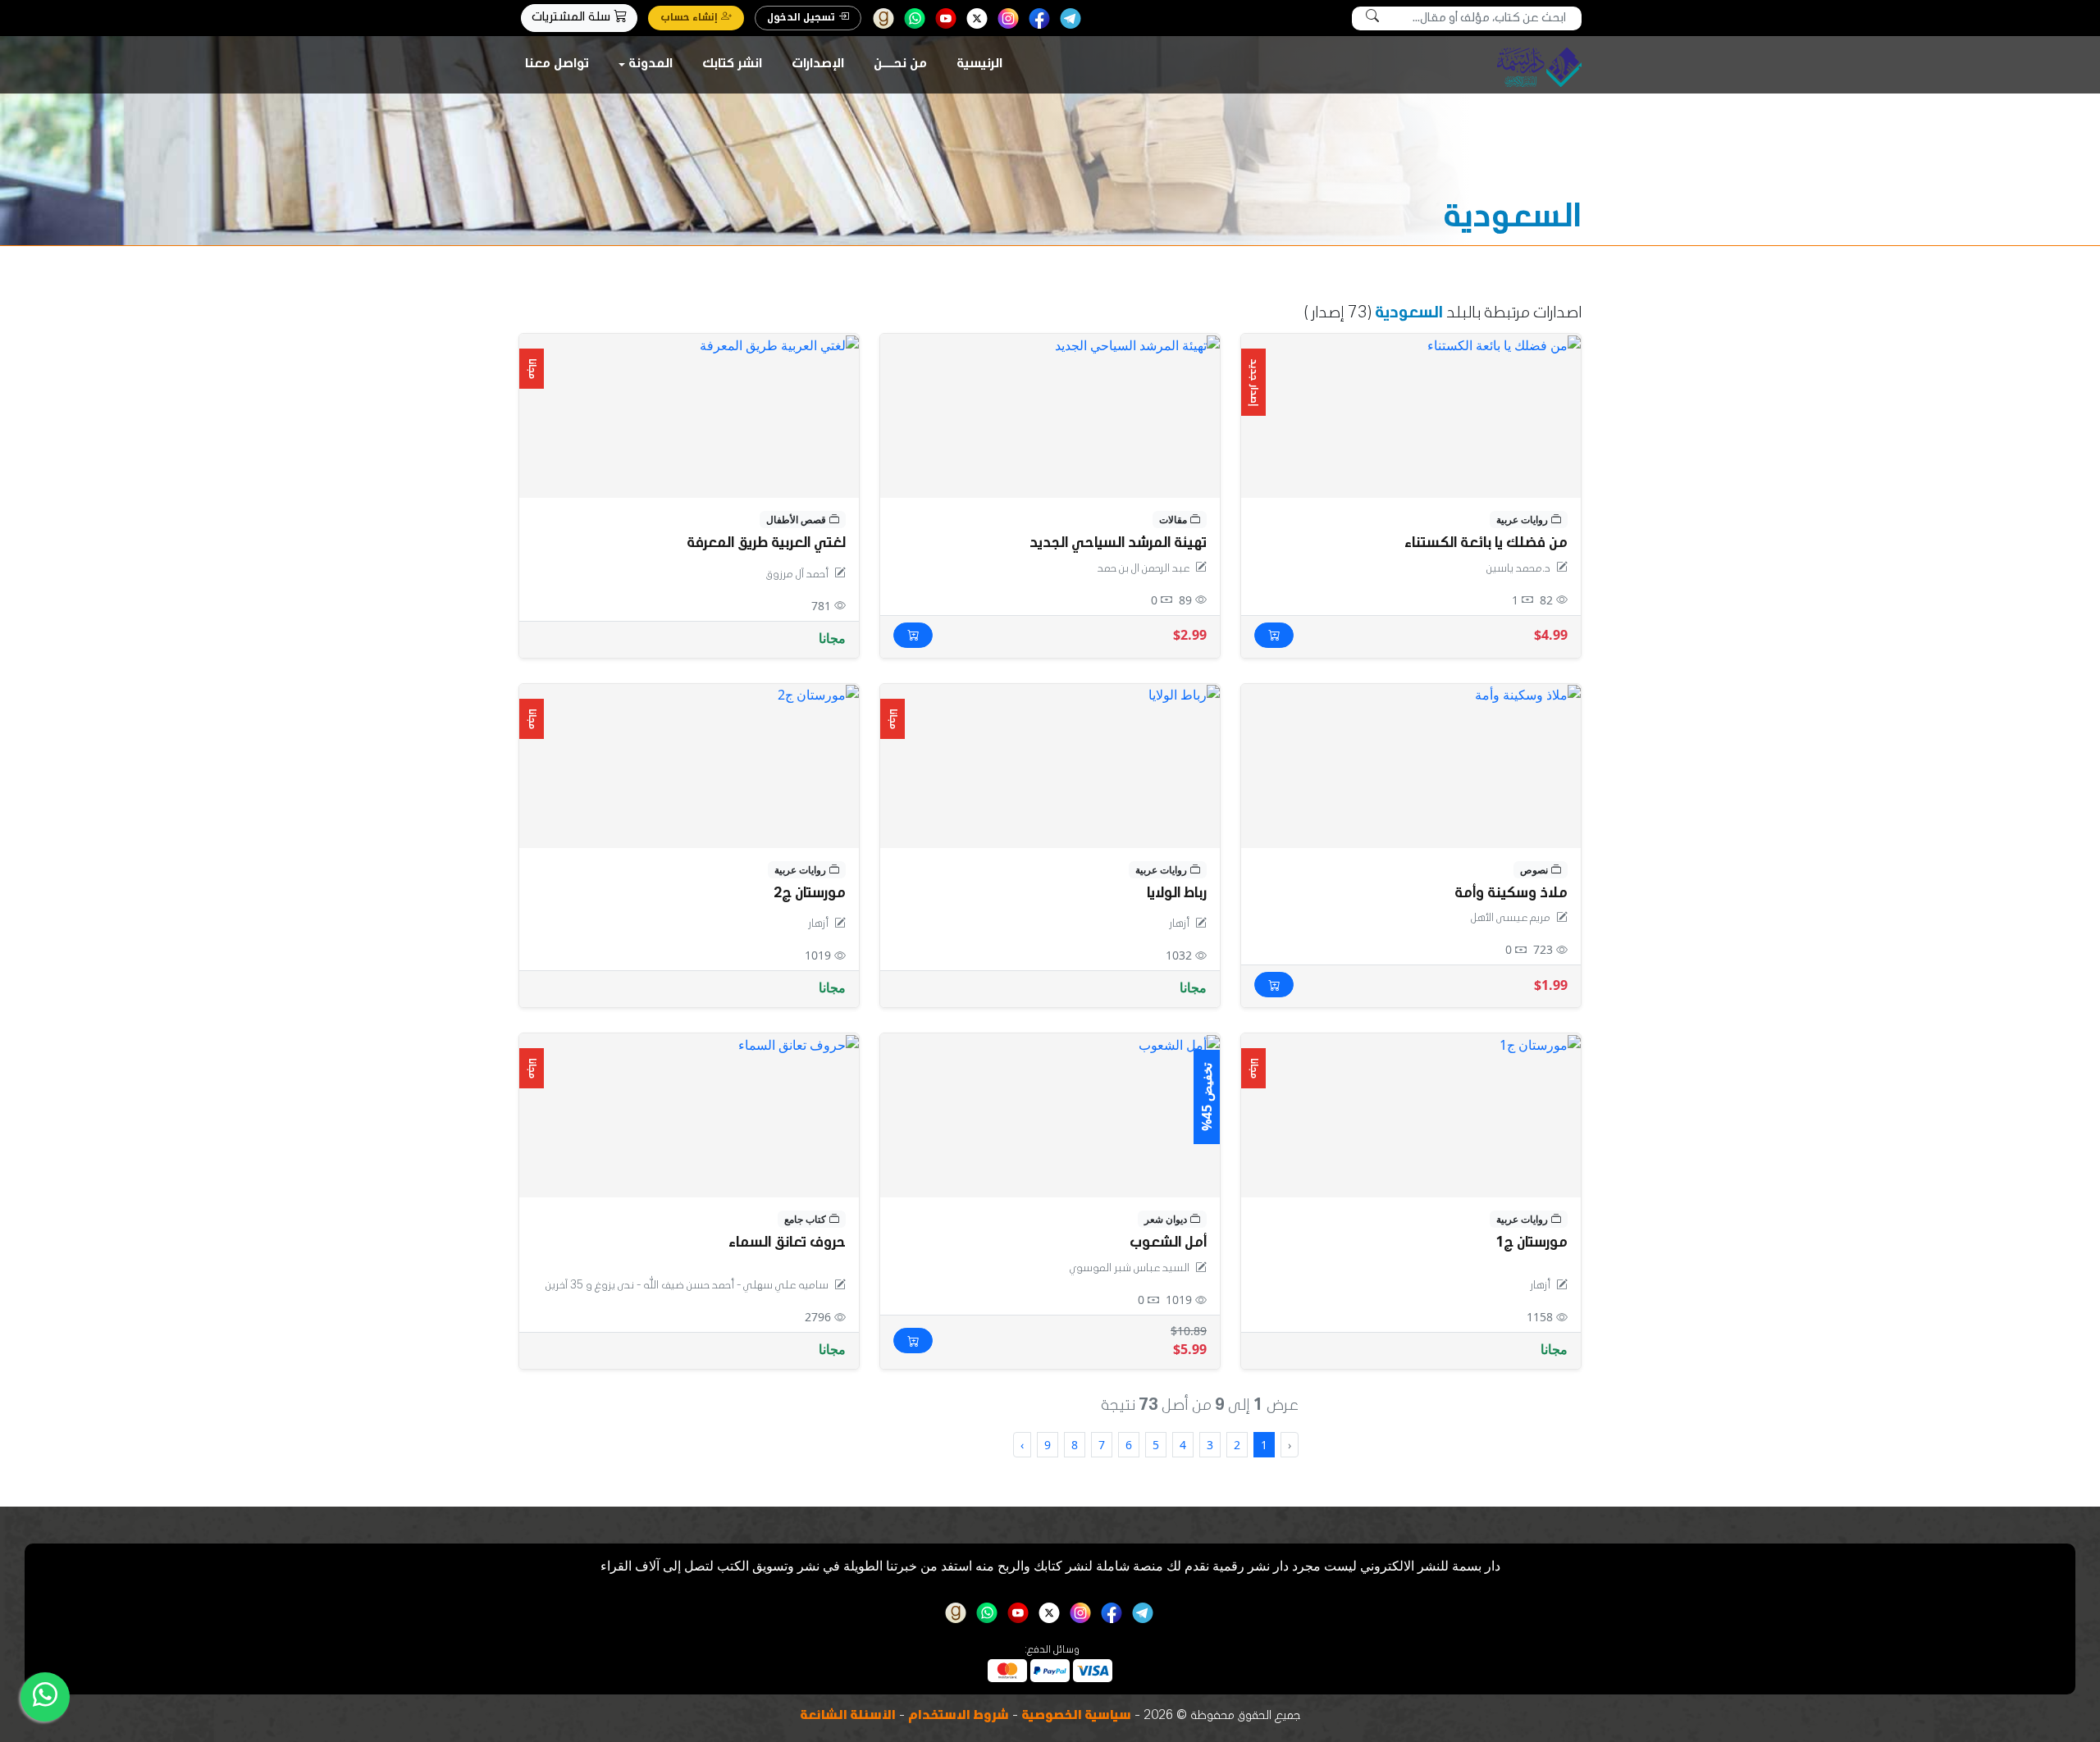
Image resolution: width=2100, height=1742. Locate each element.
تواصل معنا (557, 65)
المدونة (651, 65)
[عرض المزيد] (1137, 344)
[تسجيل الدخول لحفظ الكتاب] (1265, 355)
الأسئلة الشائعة (848, 1717)
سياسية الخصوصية (1076, 1717)
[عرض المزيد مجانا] (1184, 694)
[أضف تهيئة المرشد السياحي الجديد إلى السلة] (913, 635)
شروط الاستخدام (959, 1717)
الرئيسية (979, 65)
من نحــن (900, 65)
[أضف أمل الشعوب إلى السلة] (913, 1341)
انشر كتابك (732, 65)
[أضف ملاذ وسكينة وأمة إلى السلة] (1274, 985)
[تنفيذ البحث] (1372, 18)
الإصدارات (818, 65)
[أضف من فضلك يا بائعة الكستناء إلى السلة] (1274, 635)
